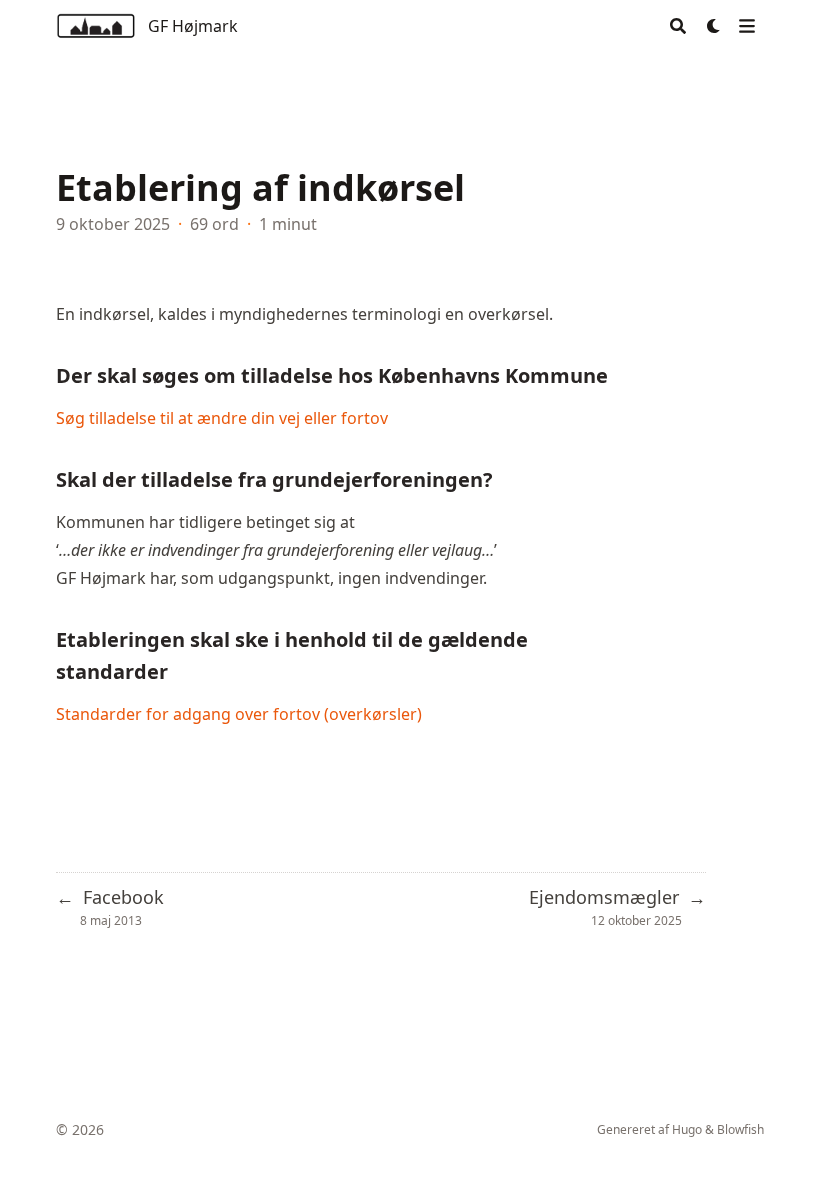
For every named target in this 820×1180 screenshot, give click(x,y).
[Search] (678, 26)
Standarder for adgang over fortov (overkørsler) (239, 714)
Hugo (687, 1129)
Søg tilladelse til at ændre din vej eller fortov (222, 418)
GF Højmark (193, 26)
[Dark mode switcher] (714, 26)
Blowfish (740, 1129)
